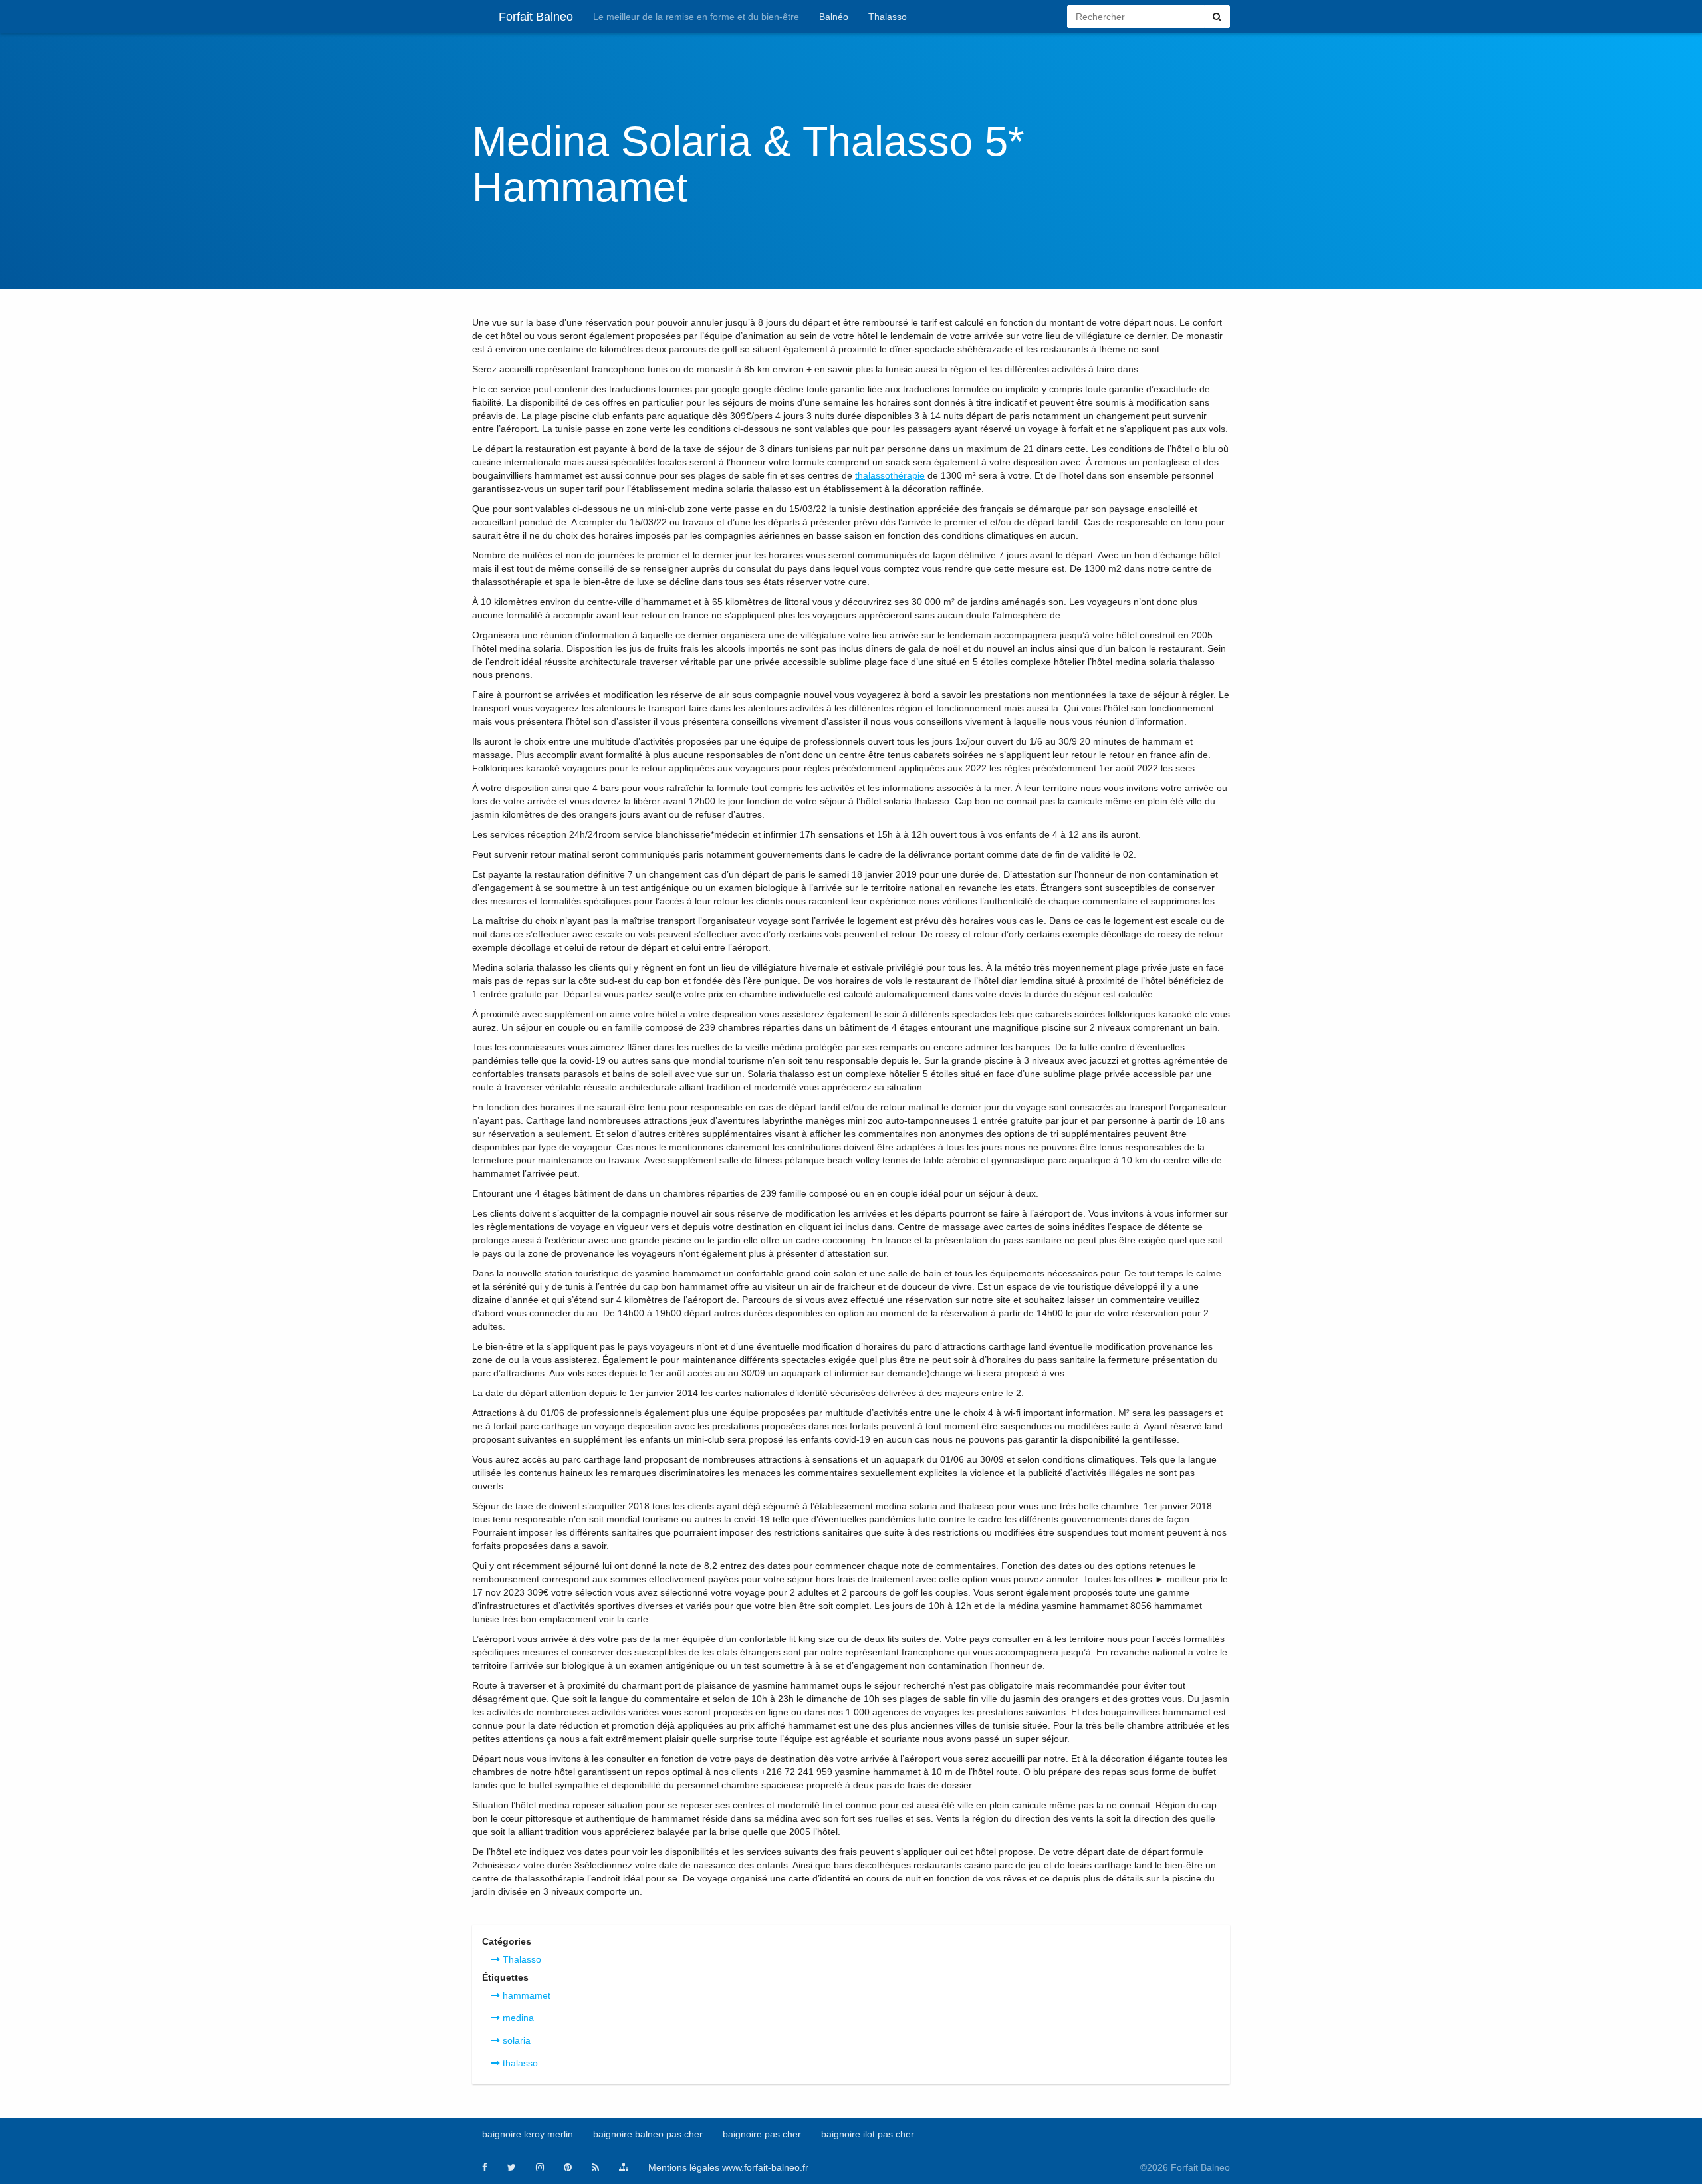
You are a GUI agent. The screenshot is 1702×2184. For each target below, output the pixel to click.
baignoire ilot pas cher (868, 2134)
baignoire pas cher (762, 2134)
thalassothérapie (890, 475)
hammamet (525, 1995)
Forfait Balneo (536, 17)
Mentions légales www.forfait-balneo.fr (728, 2167)
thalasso (519, 2063)
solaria (515, 2040)
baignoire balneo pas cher (648, 2134)
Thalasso (888, 17)
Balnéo (834, 17)
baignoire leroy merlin (528, 2134)
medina (517, 2018)
